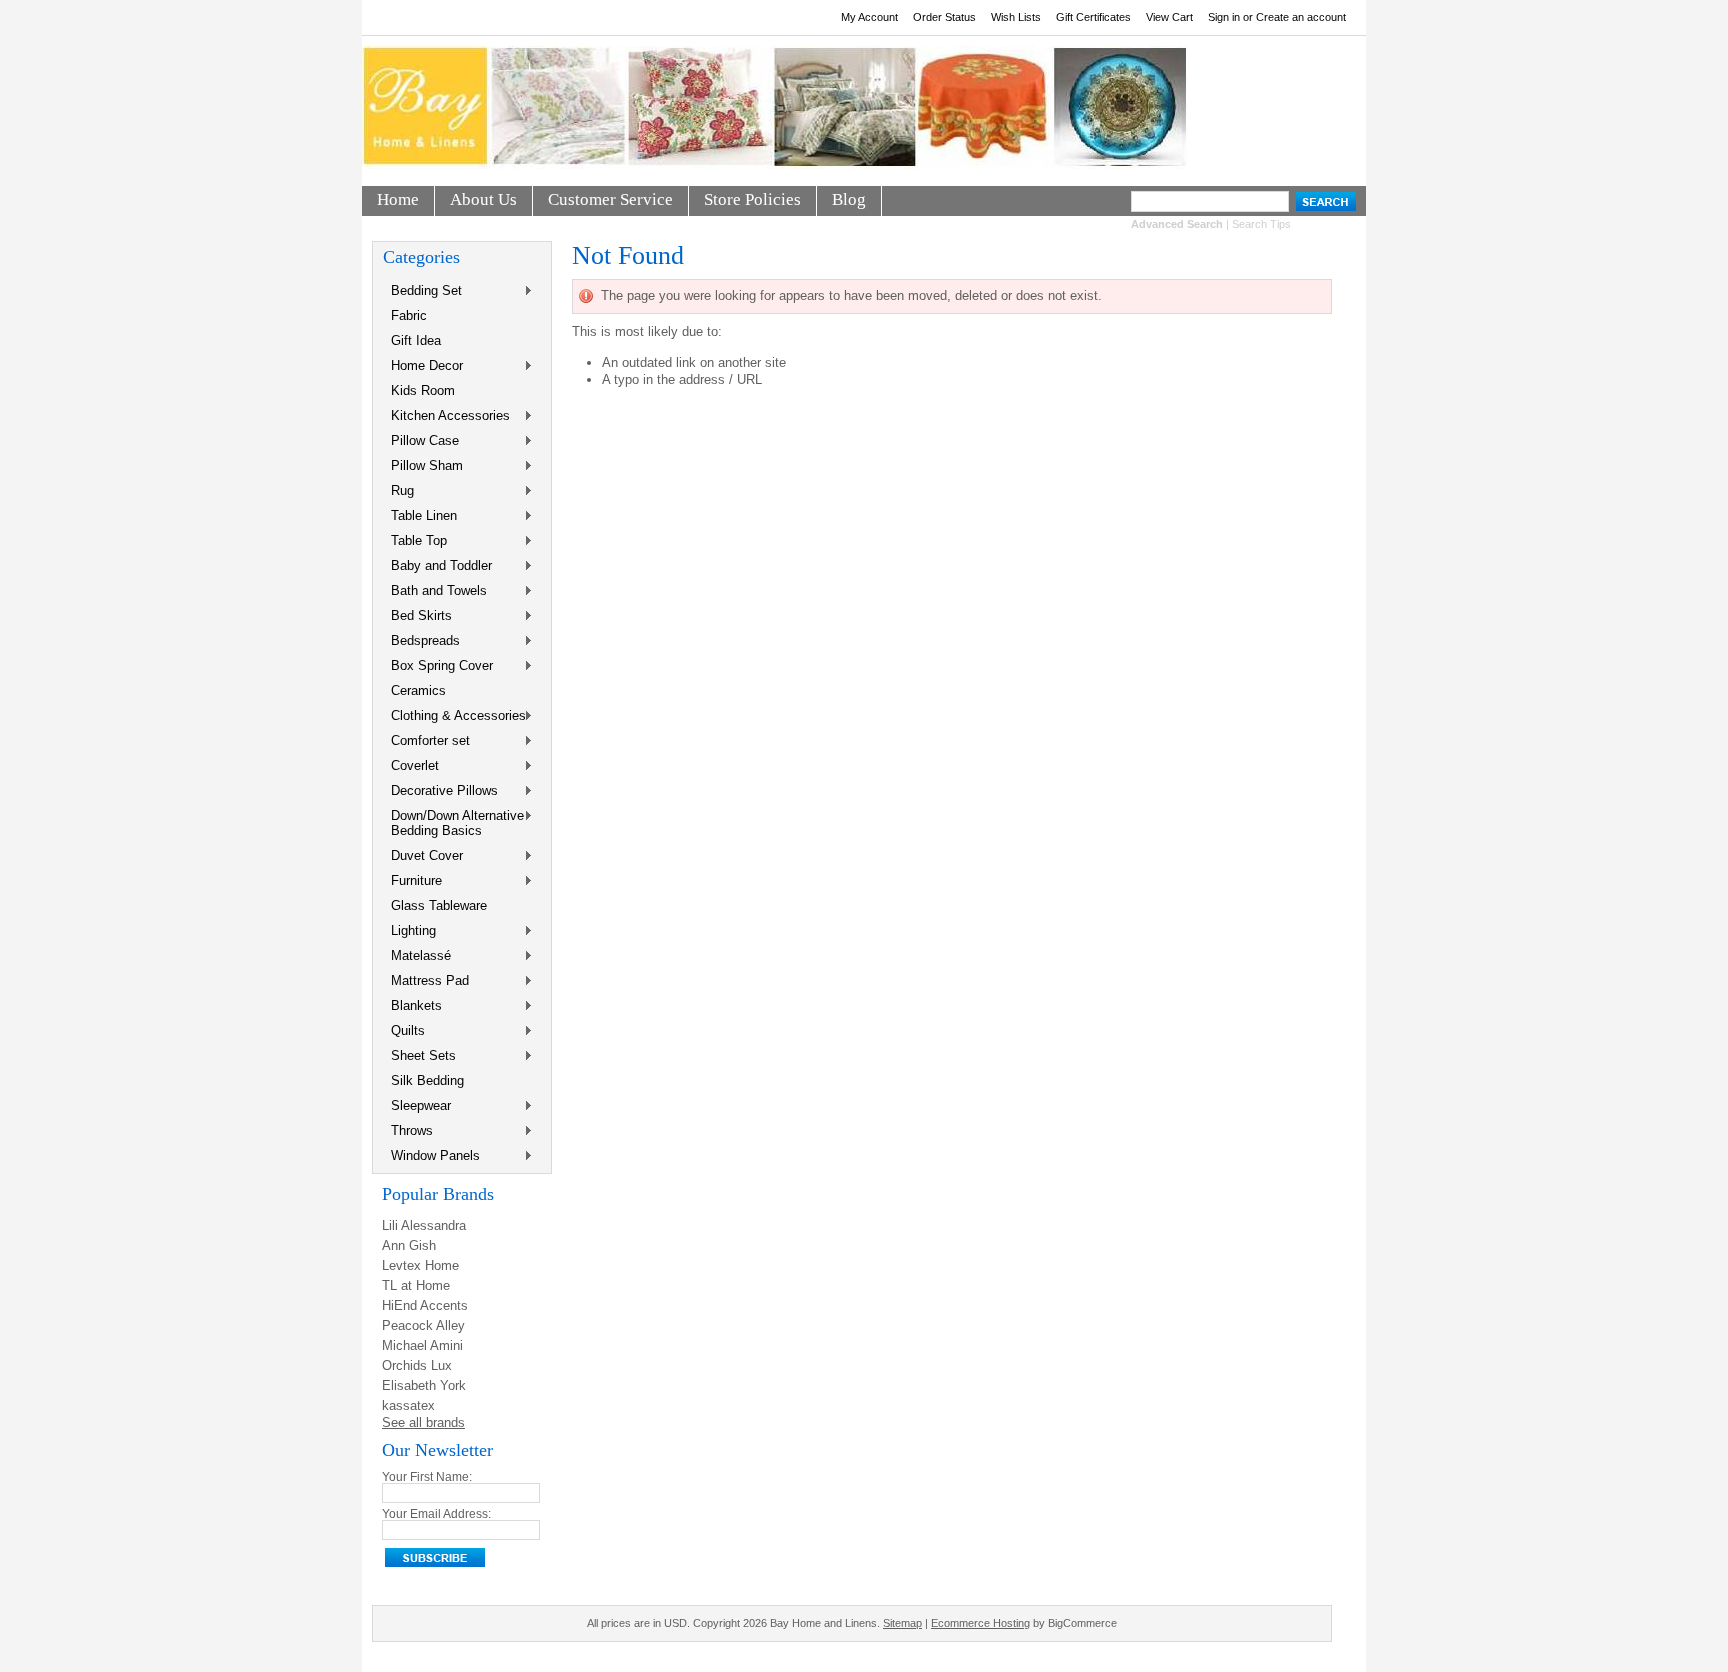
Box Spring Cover (438, 666)
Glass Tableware (439, 905)
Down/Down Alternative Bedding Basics (453, 823)
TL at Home (416, 1285)
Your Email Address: (436, 1514)
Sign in (1224, 17)
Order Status (944, 17)
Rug (398, 491)
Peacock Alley (423, 1325)
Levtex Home (420, 1265)
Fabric (409, 315)
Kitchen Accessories (446, 416)
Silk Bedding (427, 1080)
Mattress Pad (426, 981)
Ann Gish (409, 1245)
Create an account (1301, 17)
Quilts (404, 1031)
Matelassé (417, 956)
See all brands (423, 1422)
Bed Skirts (417, 616)
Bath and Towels (435, 591)
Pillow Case (421, 441)
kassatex (408, 1405)
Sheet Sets (419, 1056)
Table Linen (420, 516)
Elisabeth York (424, 1385)
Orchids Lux (417, 1365)
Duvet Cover (423, 856)
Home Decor (423, 366)
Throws (408, 1131)
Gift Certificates (1093, 17)
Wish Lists (1016, 17)
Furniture (412, 881)
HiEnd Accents (425, 1305)
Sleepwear (417, 1106)
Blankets (412, 1006)
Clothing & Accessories (454, 716)
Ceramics (418, 690)
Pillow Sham (423, 466)
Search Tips (1261, 224)
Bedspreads (421, 641)
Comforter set (426, 741)
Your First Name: (427, 1477)
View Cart (1169, 17)
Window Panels (431, 1156)
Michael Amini (422, 1345)
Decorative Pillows (440, 791)
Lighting (409, 931)
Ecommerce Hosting (980, 1623)
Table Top (415, 541)
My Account (869, 17)
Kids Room (423, 390)
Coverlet (411, 766)
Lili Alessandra (424, 1225)
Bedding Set (422, 291)
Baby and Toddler (437, 566)
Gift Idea (416, 340)
